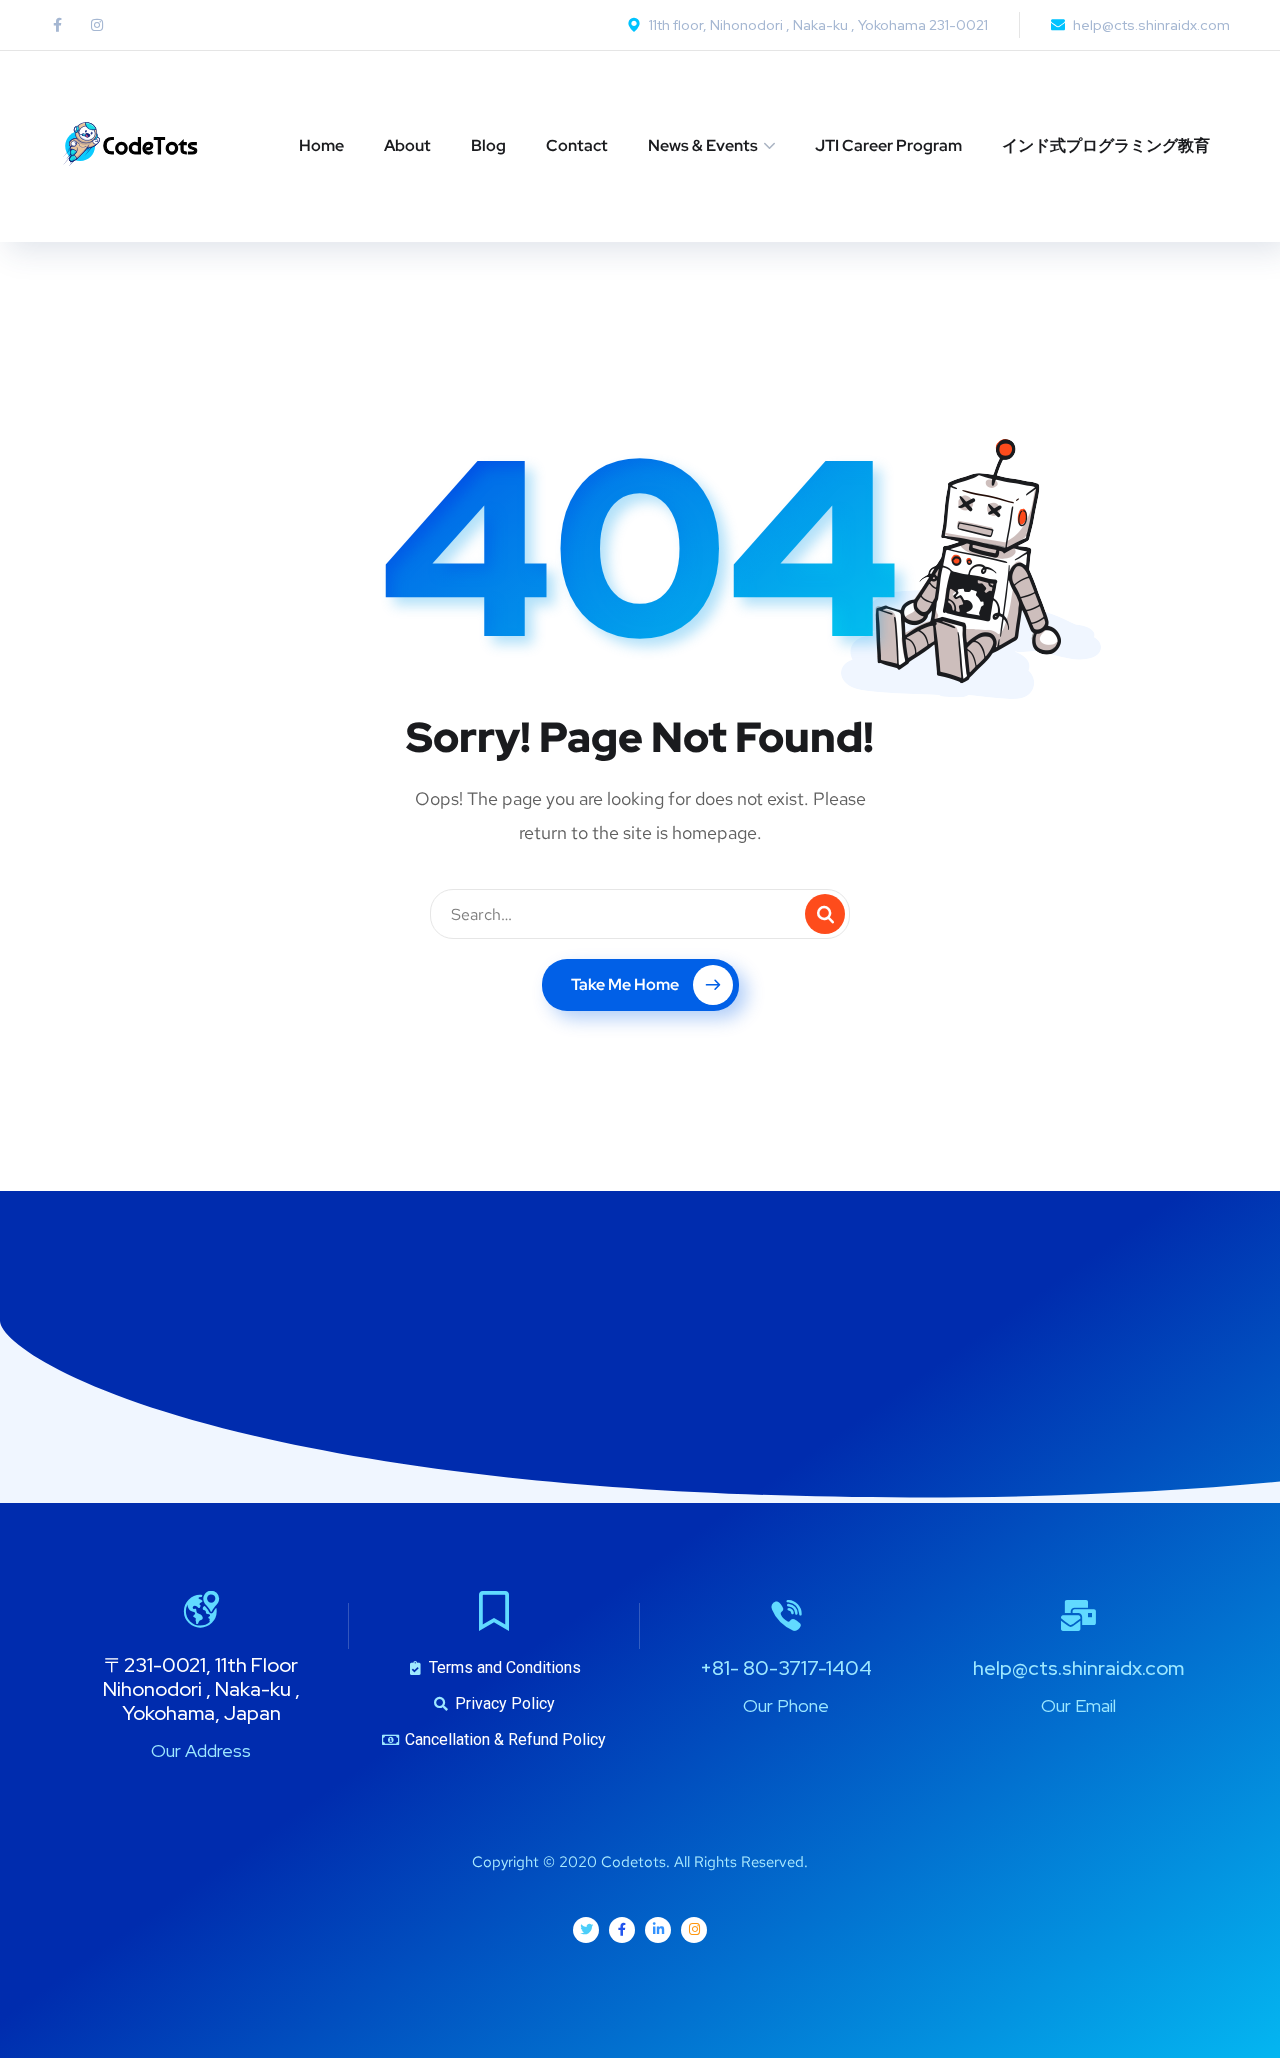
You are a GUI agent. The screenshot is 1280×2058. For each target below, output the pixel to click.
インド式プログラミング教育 (1106, 145)
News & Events (703, 145)
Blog (488, 145)
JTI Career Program (888, 145)
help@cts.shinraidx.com (1078, 1668)
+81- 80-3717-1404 (786, 1668)
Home (321, 145)
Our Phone (786, 1705)
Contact (577, 145)
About (407, 145)
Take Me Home (625, 984)
